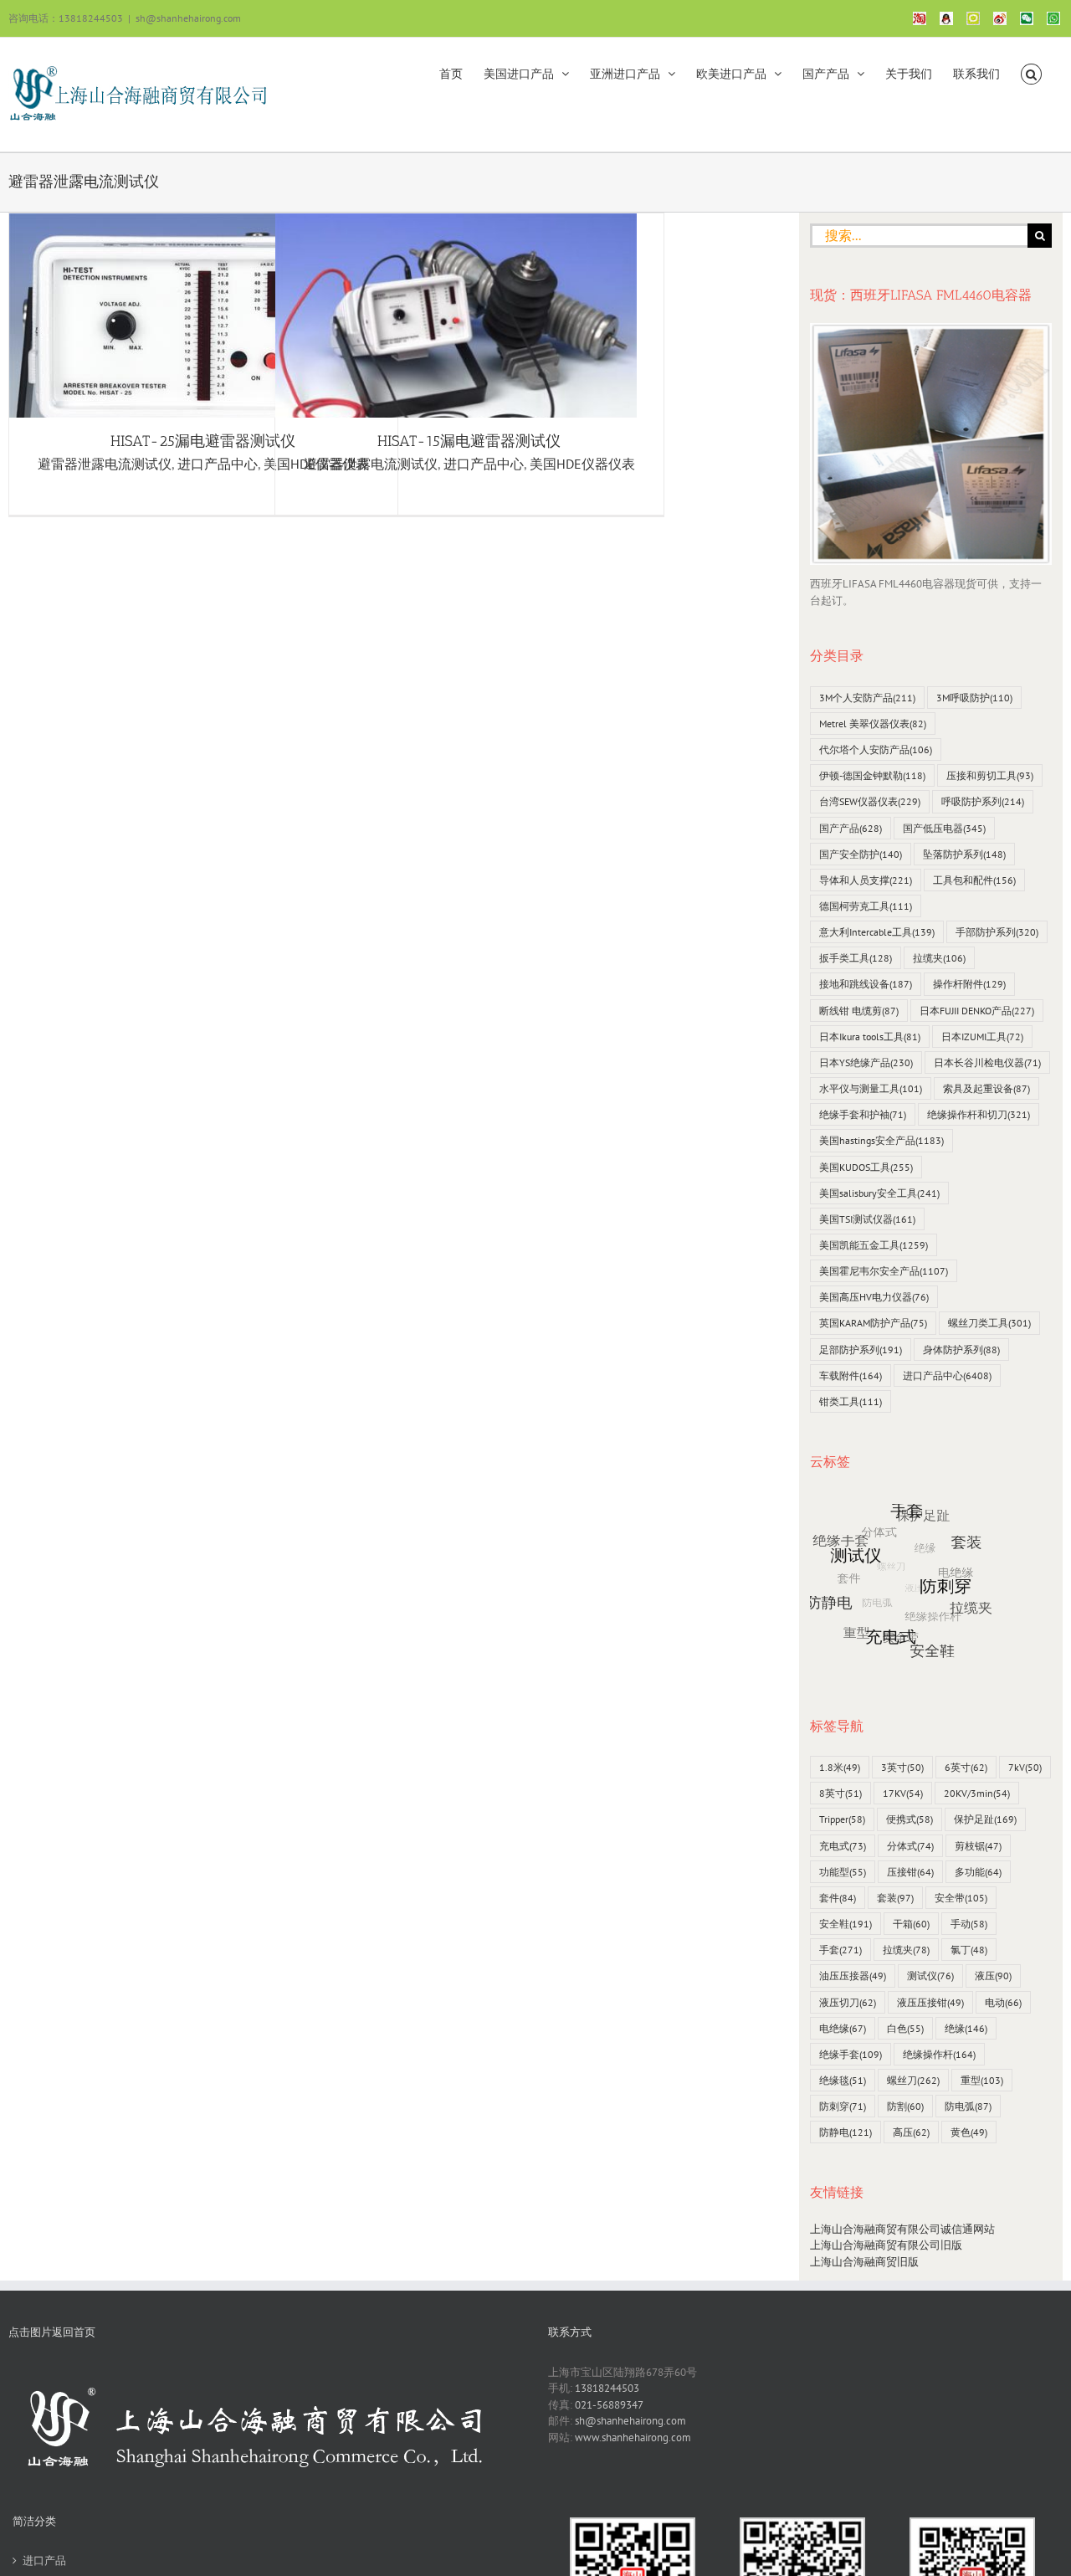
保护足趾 (985, 1819)
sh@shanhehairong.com (188, 18)
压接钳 (910, 1872)
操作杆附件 (969, 984)
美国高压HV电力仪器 (874, 1297)
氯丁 (969, 1950)
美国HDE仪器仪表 (582, 464)
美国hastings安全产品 (881, 1140)
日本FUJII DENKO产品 (977, 1011)
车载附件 (851, 1375)
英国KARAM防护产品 (873, 1323)
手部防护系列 (997, 932)
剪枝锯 (978, 1846)
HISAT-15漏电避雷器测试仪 (469, 441)
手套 (840, 1950)
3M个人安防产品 (867, 698)
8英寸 (840, 1793)
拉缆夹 (939, 958)
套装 (895, 1898)
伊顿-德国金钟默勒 (872, 775)
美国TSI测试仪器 (867, 1219)
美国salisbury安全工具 (879, 1193)
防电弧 (968, 2106)
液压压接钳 (930, 2002)
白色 (905, 2028)
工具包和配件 (974, 880)
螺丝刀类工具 (989, 1323)
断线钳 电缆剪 (859, 1011)
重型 (982, 2080)
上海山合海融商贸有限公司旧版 (886, 2245)
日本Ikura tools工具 (870, 1037)
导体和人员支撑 (866, 880)
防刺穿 (843, 2106)
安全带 (961, 1898)
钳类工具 (851, 1401)
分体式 (910, 1846)
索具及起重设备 (986, 1088)
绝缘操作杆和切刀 (979, 1114)
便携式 (910, 1819)
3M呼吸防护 (974, 698)
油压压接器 (853, 1976)
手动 (969, 1924)
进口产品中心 (218, 464)
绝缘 (966, 2028)
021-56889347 (609, 2405)
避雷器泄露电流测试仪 (105, 464)
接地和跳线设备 (866, 984)
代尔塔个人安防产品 (876, 749)
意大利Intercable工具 (877, 932)
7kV (1025, 1767)
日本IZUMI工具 (982, 1037)
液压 (993, 1976)
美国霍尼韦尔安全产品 (884, 1271)
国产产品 (851, 828)
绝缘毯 (843, 2080)
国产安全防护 (861, 854)
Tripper (842, 1819)
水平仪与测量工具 (871, 1088)
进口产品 (44, 2561)
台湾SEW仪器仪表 (870, 801)
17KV (903, 1793)
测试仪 (930, 1976)
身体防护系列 (961, 1350)
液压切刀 (848, 2002)
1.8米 (840, 1767)
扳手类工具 (856, 958)
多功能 (978, 1872)
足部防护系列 (861, 1350)
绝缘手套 (851, 2054)
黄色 (969, 2132)
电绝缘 (843, 2028)
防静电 (846, 2132)
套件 (838, 1898)
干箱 (911, 1924)
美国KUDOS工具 (866, 1167)
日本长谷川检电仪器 (987, 1062)
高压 (911, 2132)
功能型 (843, 1872)
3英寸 (902, 1767)
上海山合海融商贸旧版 (864, 2262)
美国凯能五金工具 (874, 1245)
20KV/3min (977, 1793)
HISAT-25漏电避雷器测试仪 (203, 441)
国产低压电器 (944, 828)
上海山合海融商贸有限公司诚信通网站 (902, 2229)
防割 (905, 2106)
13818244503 (607, 2388)
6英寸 (966, 1767)
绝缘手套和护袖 (863, 1114)
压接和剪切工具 (990, 775)
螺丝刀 (913, 2080)
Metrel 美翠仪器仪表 (873, 724)
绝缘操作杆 (939, 2054)
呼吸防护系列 (983, 801)
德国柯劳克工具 (866, 906)
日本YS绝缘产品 (866, 1062)
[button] (1031, 73)
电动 (1003, 2002)
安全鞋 (846, 1924)
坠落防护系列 (964, 854)
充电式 (843, 1846)
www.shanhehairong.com (633, 2437)
